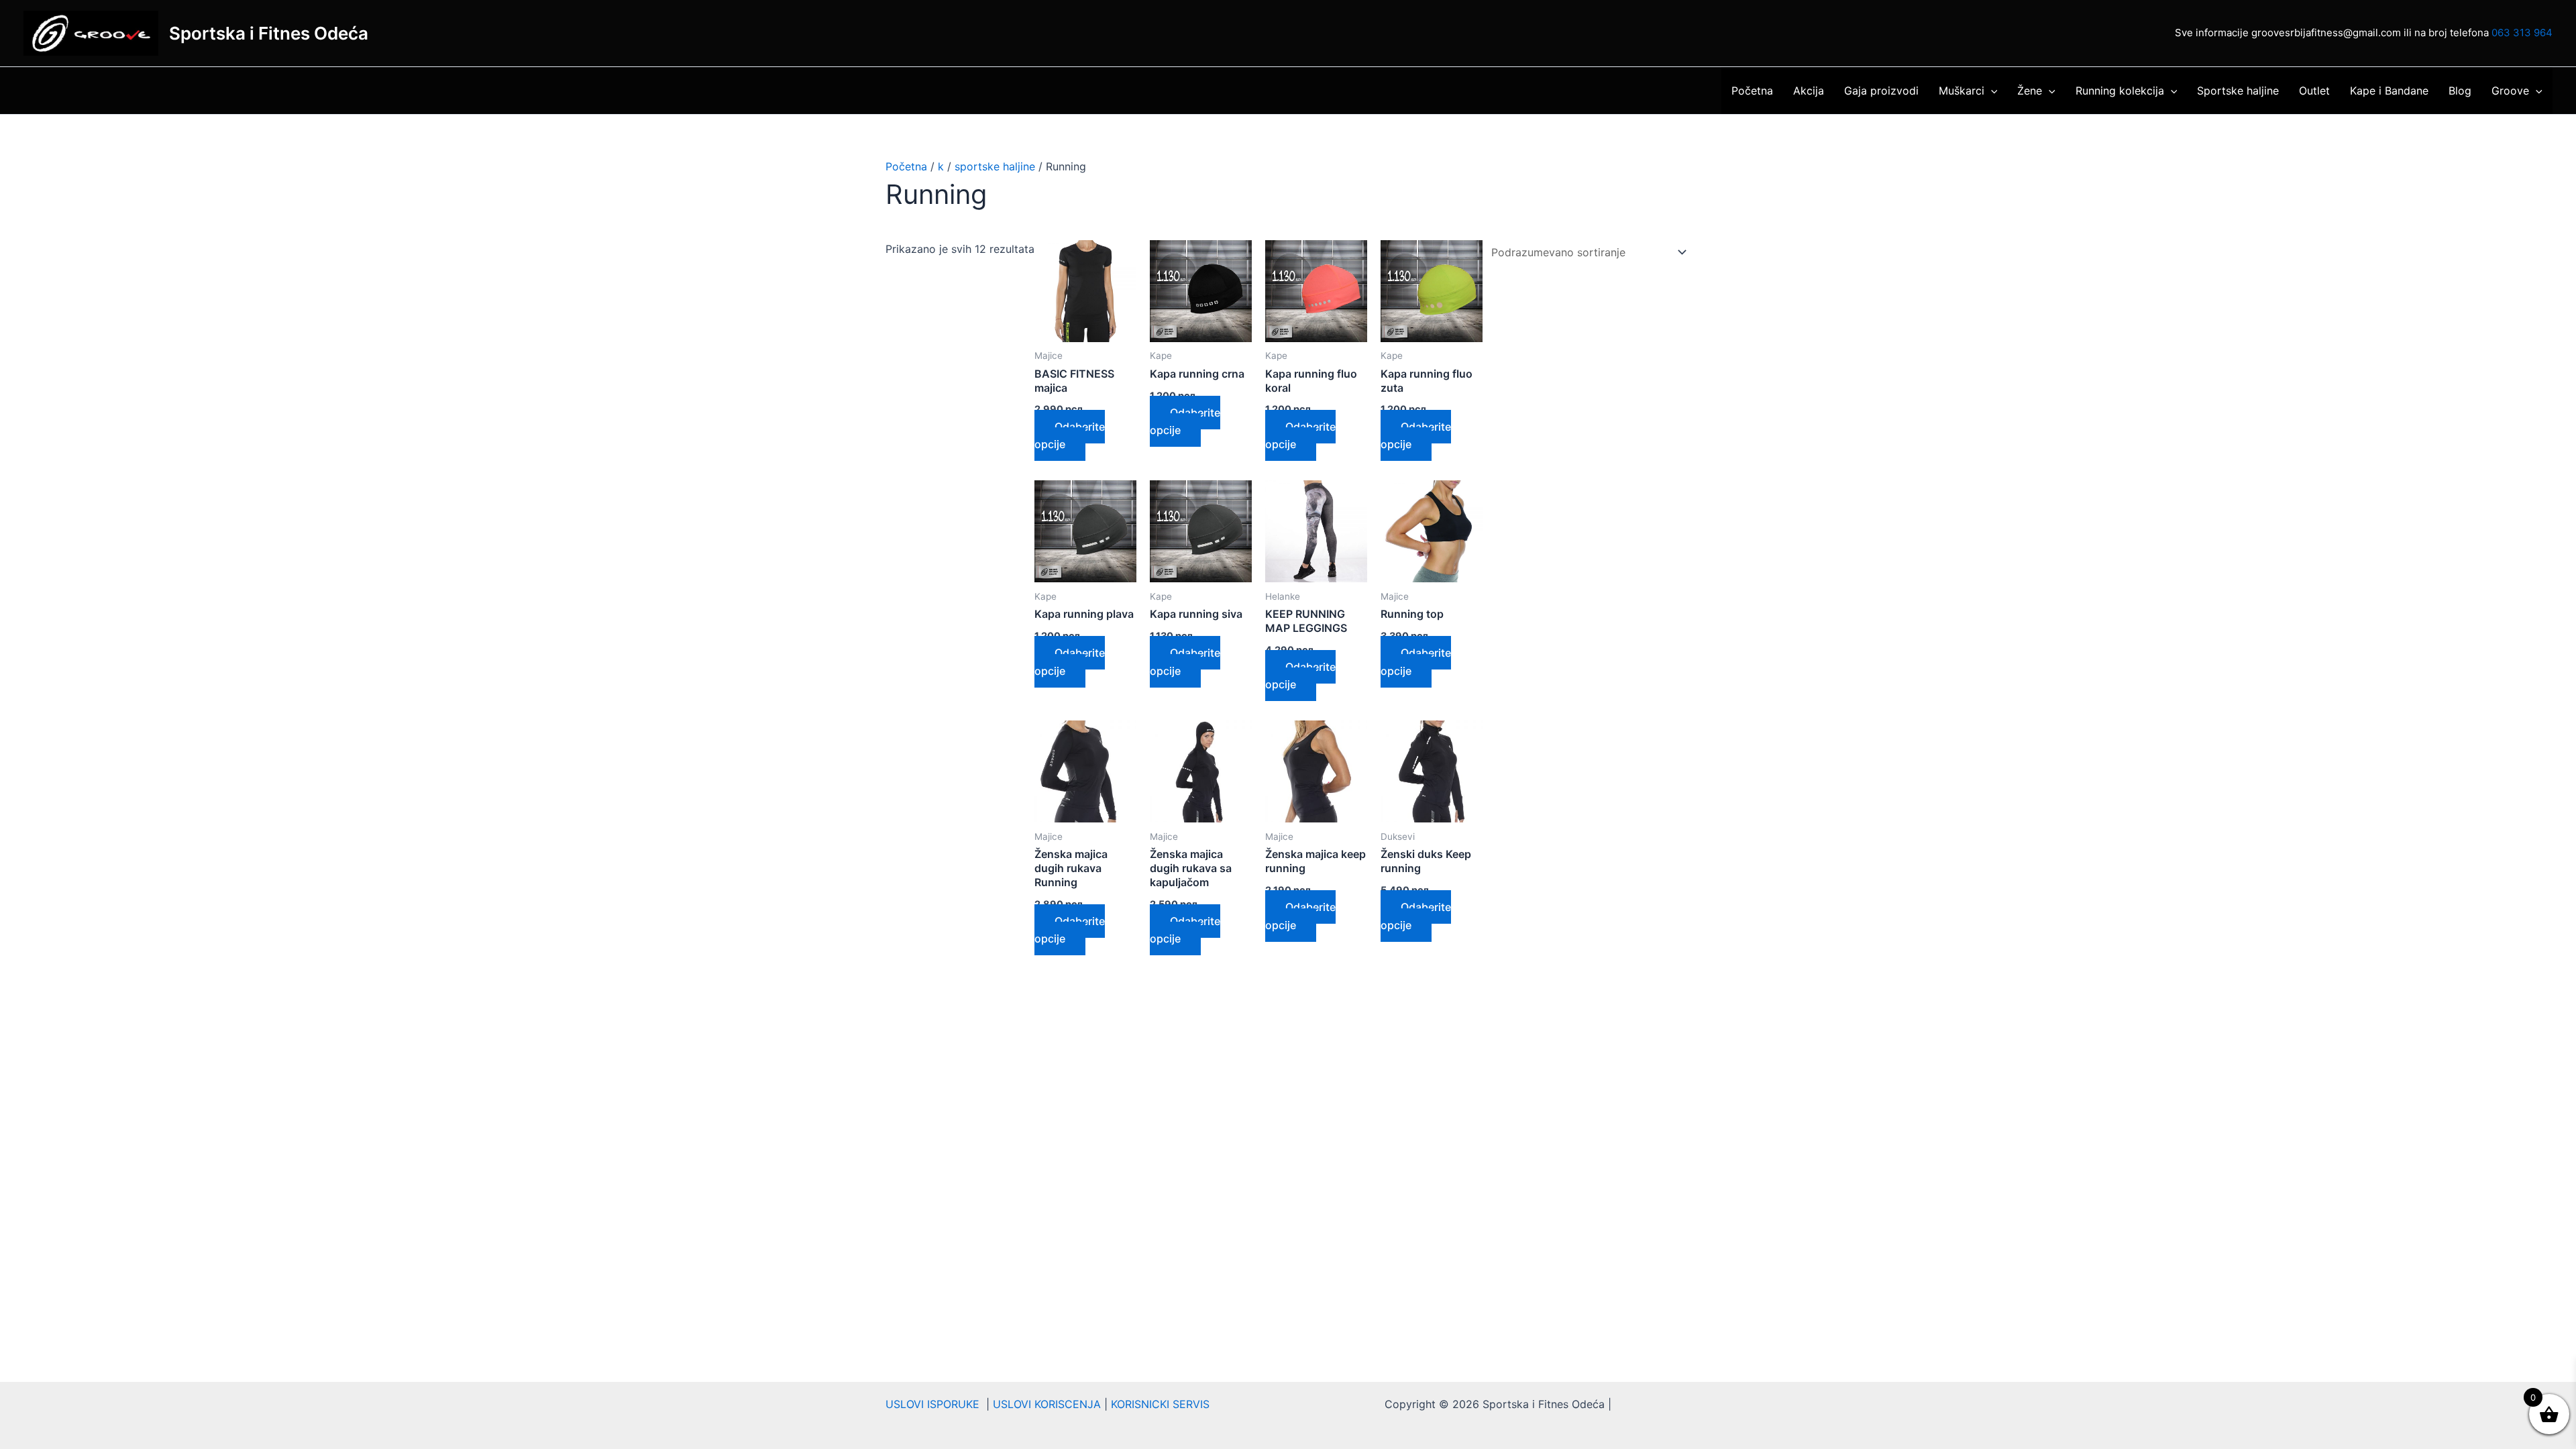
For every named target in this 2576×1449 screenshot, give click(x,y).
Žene (2030, 91)
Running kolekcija (2120, 91)
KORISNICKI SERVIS (1160, 1404)
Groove (2510, 91)
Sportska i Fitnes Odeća (269, 33)
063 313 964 (2522, 33)
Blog (2460, 91)
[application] (1991, 91)
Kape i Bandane (2389, 91)
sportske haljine (995, 166)
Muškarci (1962, 91)
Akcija (1809, 91)
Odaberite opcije (1070, 435)
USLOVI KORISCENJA (1047, 1404)
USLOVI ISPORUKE (936, 1404)
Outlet (2314, 91)
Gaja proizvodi (1881, 91)
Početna (1752, 91)
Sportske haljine (2238, 91)
